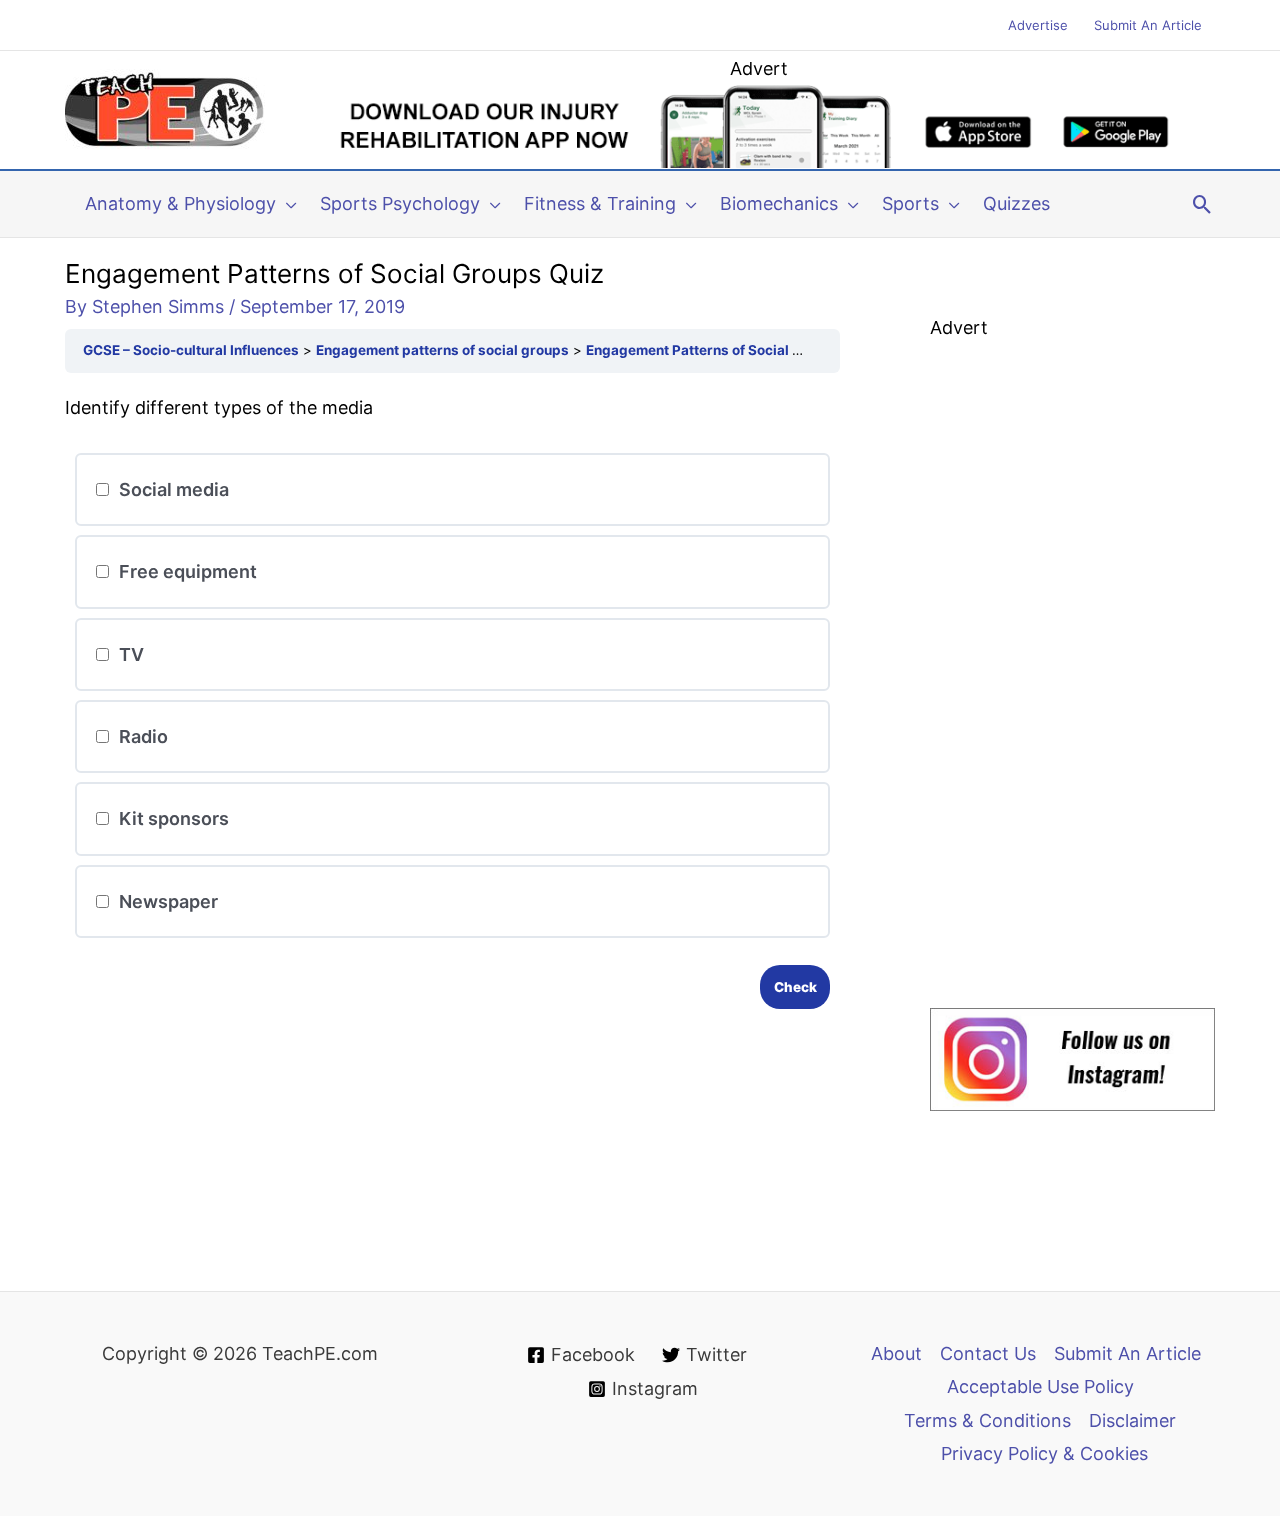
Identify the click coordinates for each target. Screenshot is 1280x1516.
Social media (172, 489)
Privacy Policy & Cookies (1044, 1453)
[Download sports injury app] (759, 125)
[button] (286, 204)
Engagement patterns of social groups (442, 350)
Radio (141, 736)
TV (129, 654)
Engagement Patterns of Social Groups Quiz (730, 350)
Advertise (1038, 25)
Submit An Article (1148, 25)
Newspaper (166, 901)
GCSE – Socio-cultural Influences (191, 350)
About (896, 1353)
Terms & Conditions (987, 1420)
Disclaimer (1132, 1420)
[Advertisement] (1080, 646)
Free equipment (186, 571)
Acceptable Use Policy (1040, 1386)
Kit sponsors (172, 818)
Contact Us (988, 1353)
